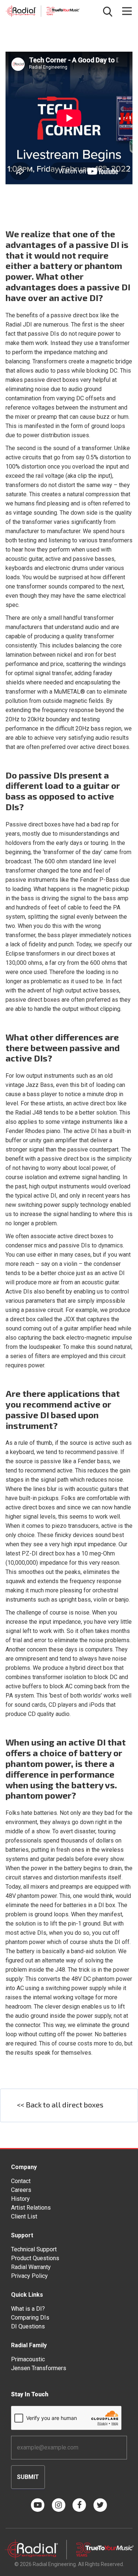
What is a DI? (28, 2309)
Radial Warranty (31, 2267)
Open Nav (127, 11)
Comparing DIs (30, 2318)
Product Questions (35, 2258)
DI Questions (28, 2326)
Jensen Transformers (39, 2368)
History (20, 2199)
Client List (24, 2216)
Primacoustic (28, 2359)
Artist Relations (31, 2208)
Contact (21, 2181)
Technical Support (34, 2249)
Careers (21, 2190)
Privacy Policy (29, 2276)
